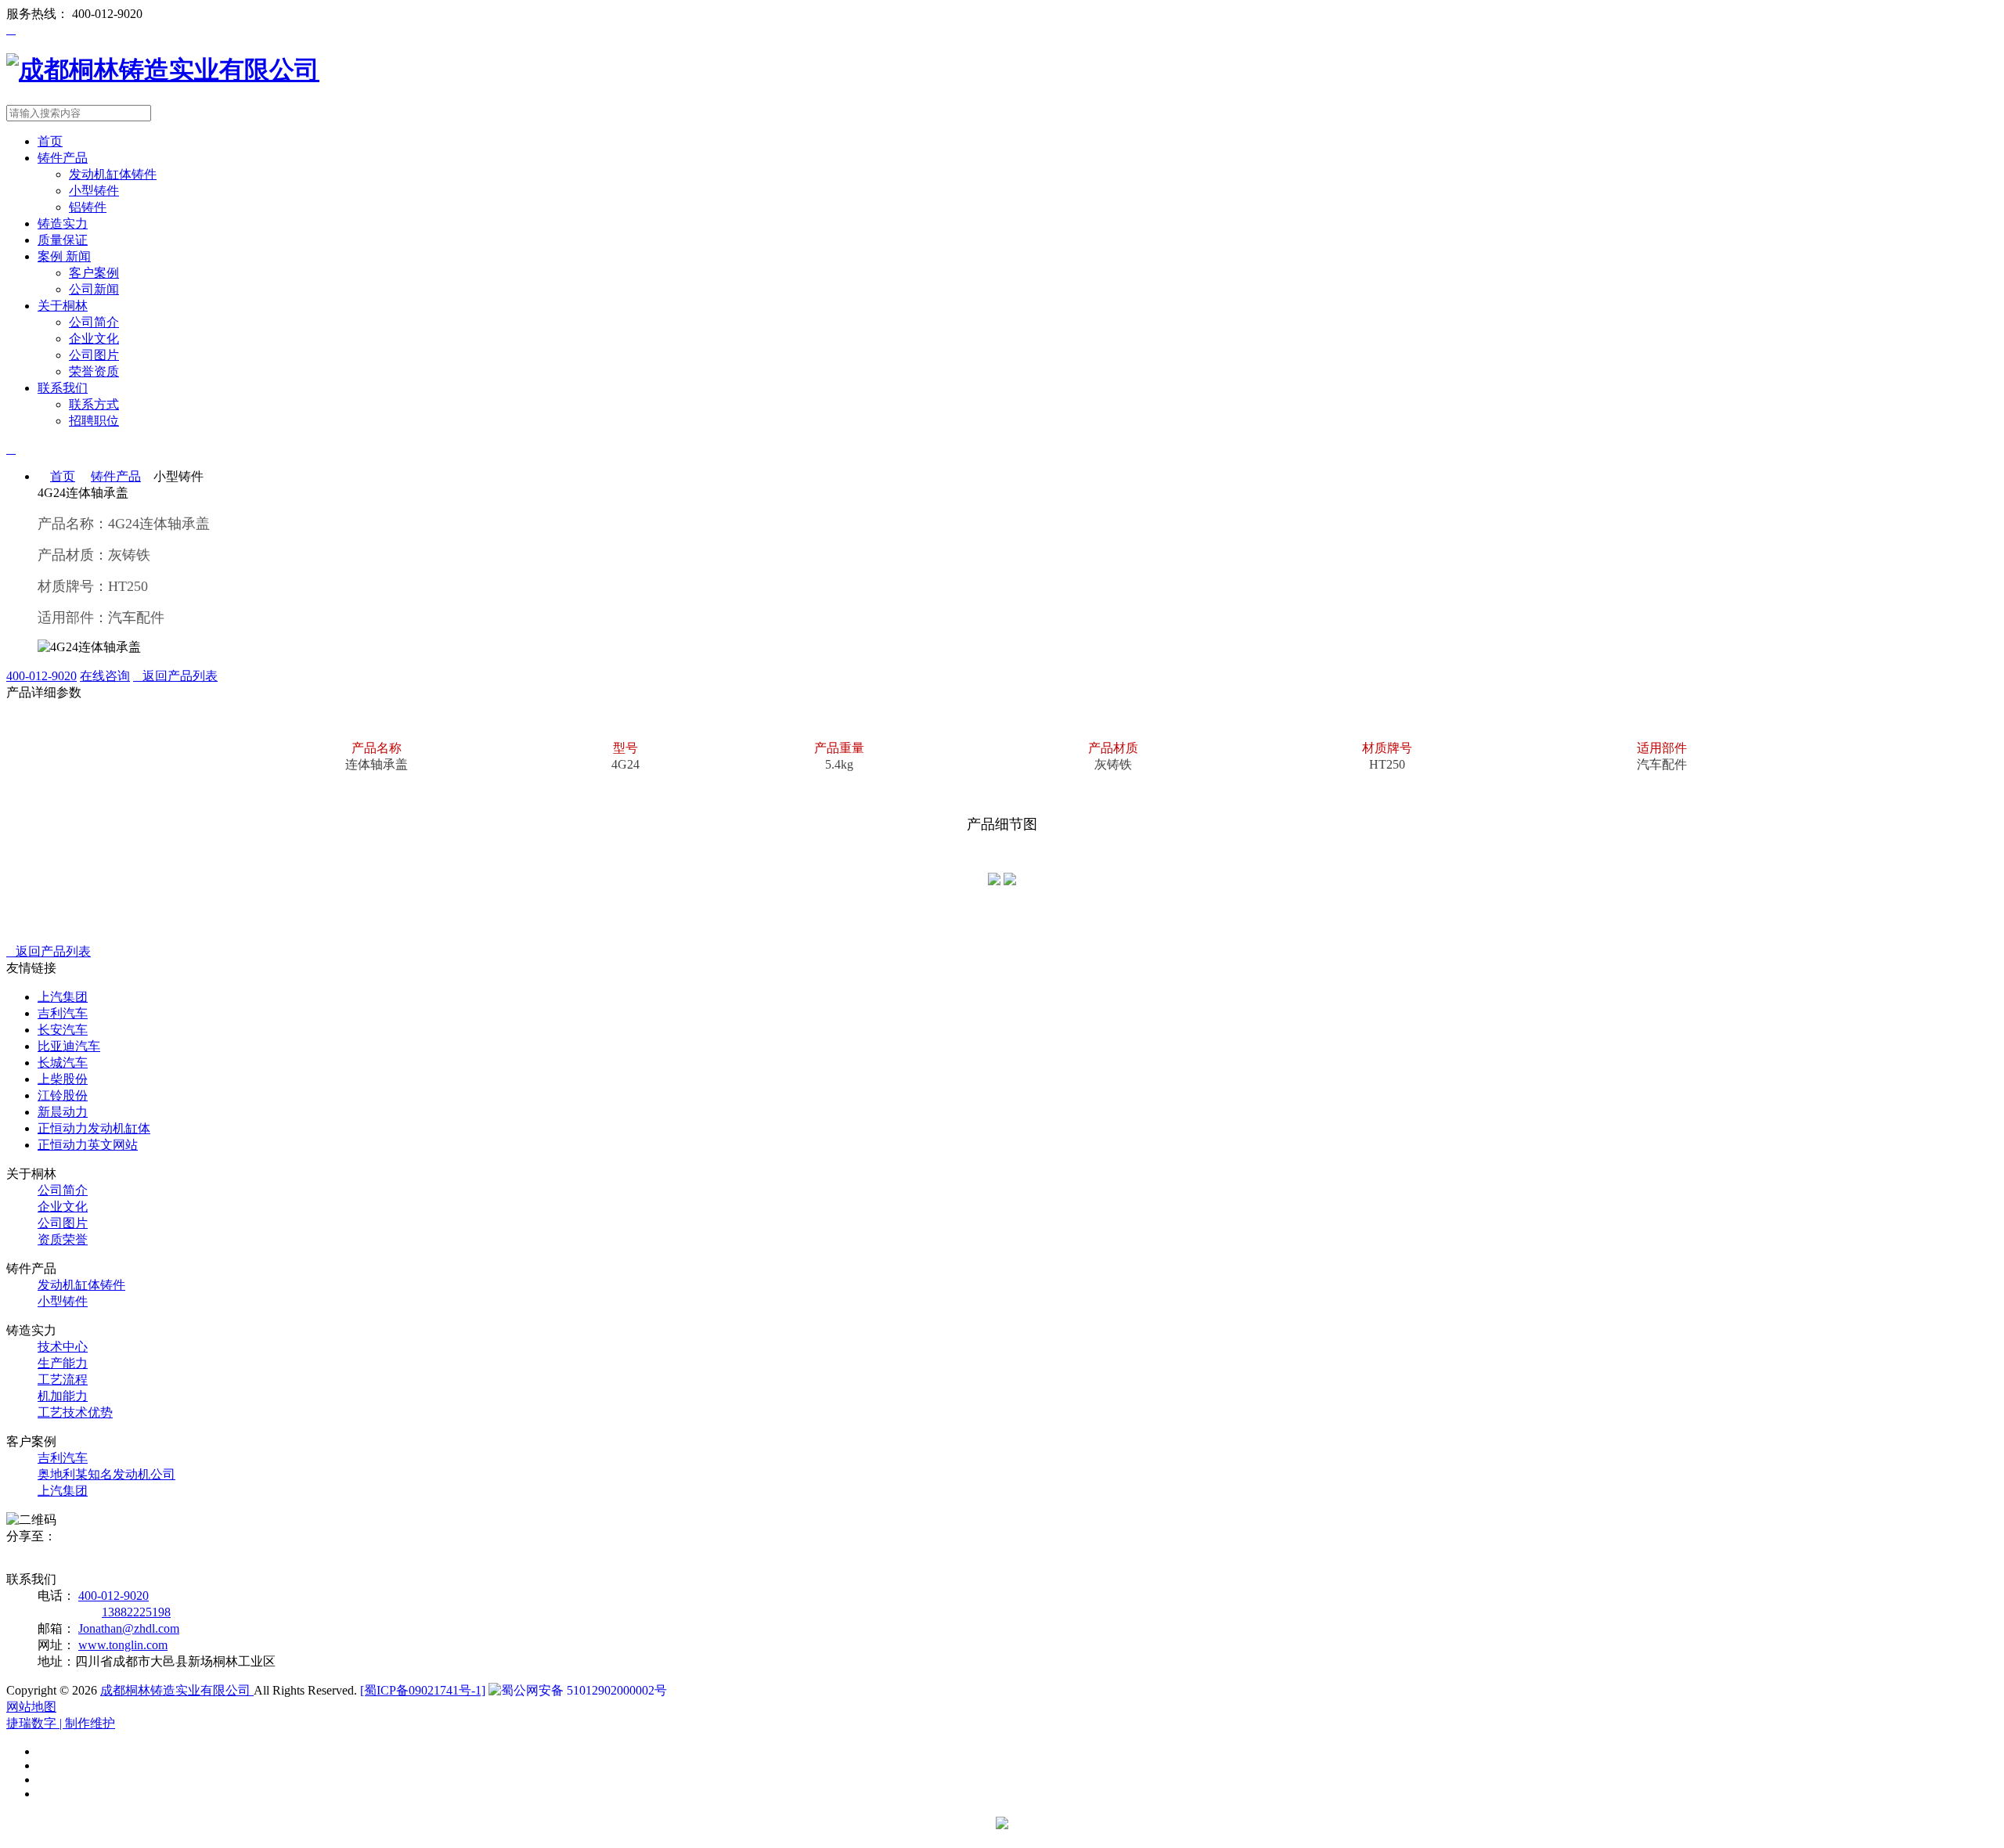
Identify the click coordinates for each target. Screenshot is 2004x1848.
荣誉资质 (94, 371)
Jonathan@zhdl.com (129, 1628)
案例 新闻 (64, 256)
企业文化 (94, 339)
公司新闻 (94, 289)
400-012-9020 (41, 676)
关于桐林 (63, 306)
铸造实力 (63, 223)
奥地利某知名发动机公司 (106, 1474)
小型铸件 (94, 191)
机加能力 (63, 1396)
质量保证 (63, 240)
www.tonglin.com (123, 1645)
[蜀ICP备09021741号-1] (423, 1690)
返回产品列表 (175, 676)
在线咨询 (105, 676)
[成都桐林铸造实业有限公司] (163, 70)
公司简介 (94, 322)
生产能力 (63, 1363)
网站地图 (31, 1707)
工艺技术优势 (75, 1412)
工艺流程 (63, 1380)
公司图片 (94, 355)
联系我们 (63, 388)
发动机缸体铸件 (113, 174)
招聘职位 (94, 421)
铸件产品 (63, 158)
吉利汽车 (63, 1458)
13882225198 (136, 1612)
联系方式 (94, 404)
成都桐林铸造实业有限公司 (177, 1690)
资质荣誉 (63, 1239)
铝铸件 (88, 207)
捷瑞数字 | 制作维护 (61, 1723)
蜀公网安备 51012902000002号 (584, 1690)
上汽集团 (63, 1491)
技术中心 (63, 1347)
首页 (50, 141)
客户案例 (94, 273)
